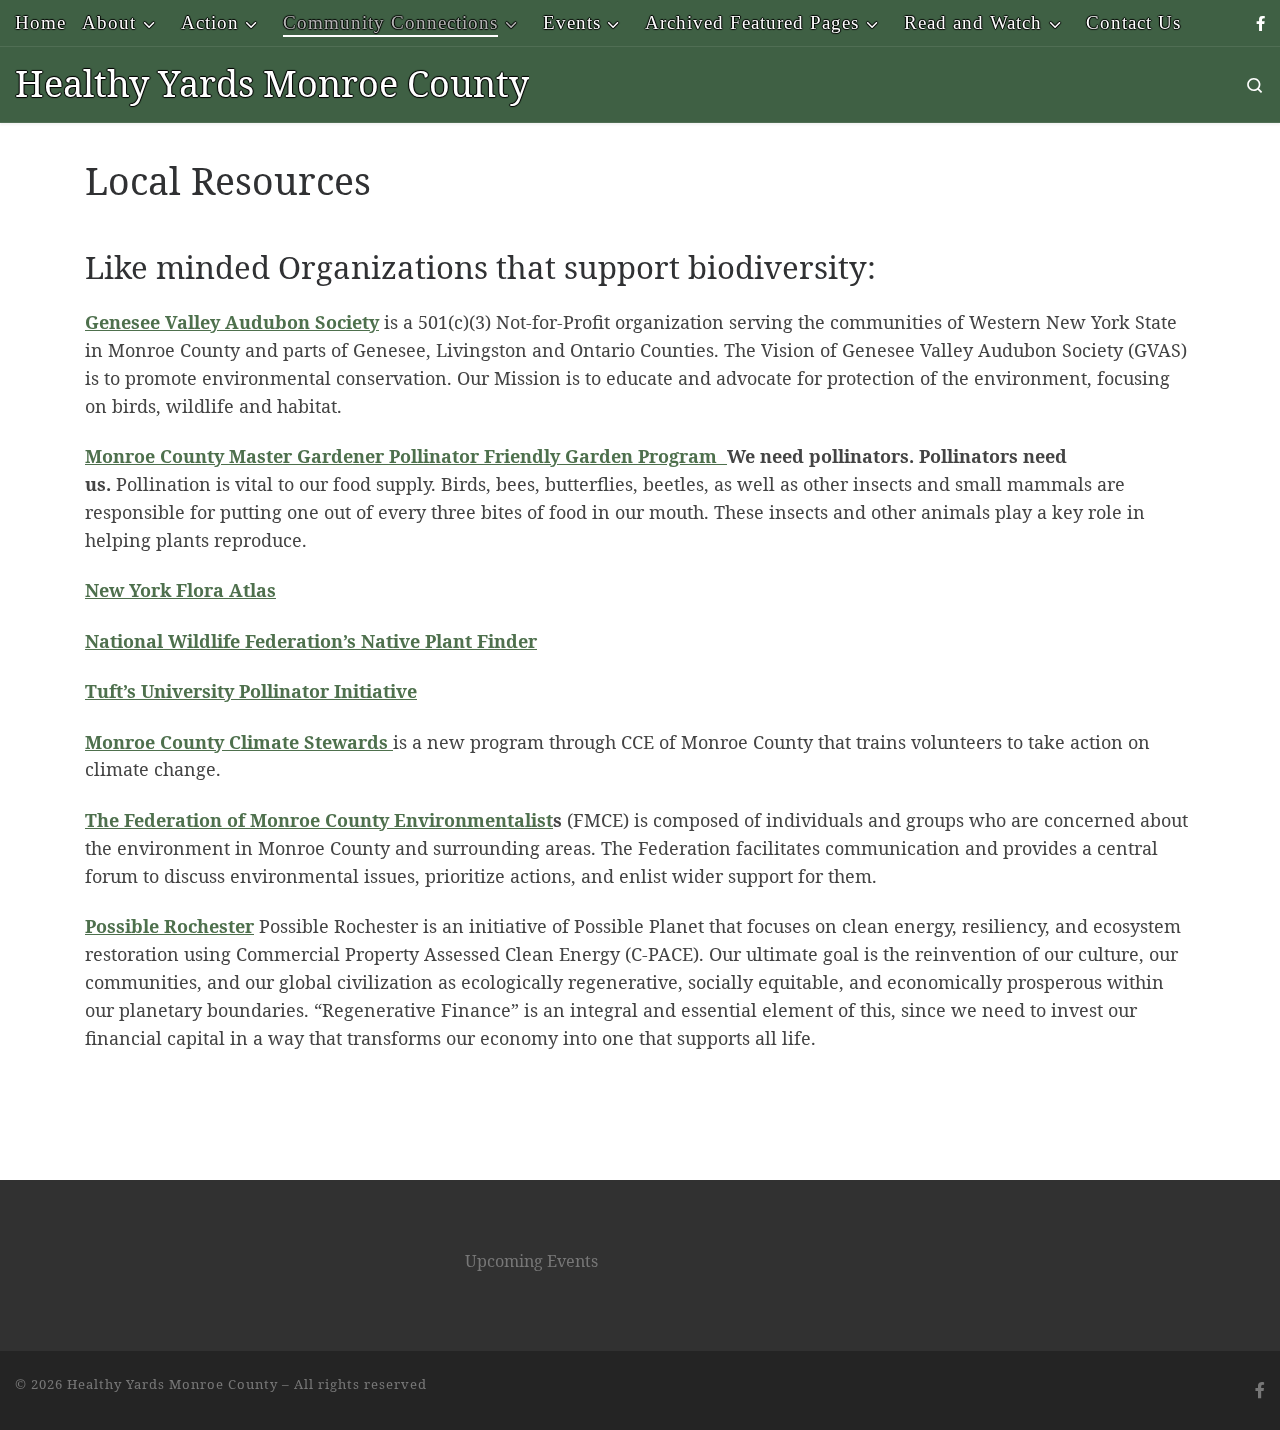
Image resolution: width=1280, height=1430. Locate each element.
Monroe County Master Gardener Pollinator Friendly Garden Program (406, 456)
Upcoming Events (531, 1261)
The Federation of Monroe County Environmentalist (319, 820)
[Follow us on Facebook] (1260, 23)
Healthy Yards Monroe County (172, 1384)
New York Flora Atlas (180, 590)
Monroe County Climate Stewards (239, 742)
